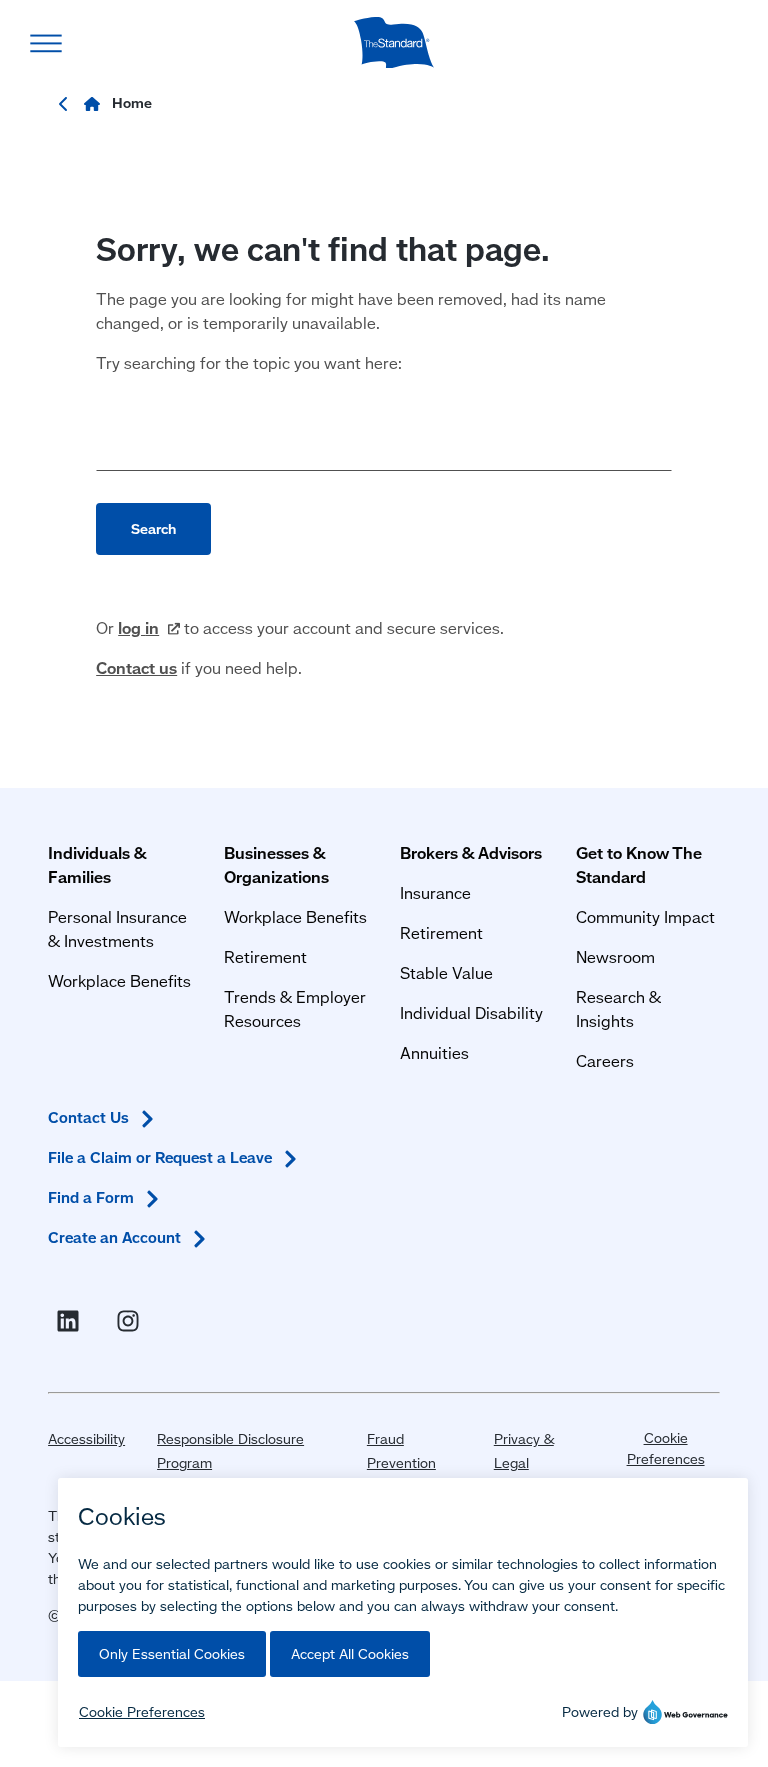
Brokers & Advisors (471, 852)
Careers (605, 1060)
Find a (91, 1197)
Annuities (434, 1052)
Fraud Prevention (401, 1451)
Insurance (435, 892)
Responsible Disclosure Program (230, 1451)
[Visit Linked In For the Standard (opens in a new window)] (72, 1321)
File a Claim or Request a (160, 1157)
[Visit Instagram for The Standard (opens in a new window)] (132, 1321)
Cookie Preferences (666, 1448)
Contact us (136, 667)
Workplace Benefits (119, 980)
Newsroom (615, 956)
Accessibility (86, 1439)
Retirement (265, 956)
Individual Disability (471, 1012)
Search (153, 529)
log (138, 627)
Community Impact (645, 916)
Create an (114, 1237)
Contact (88, 1117)
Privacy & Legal (524, 1451)
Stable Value (446, 972)
